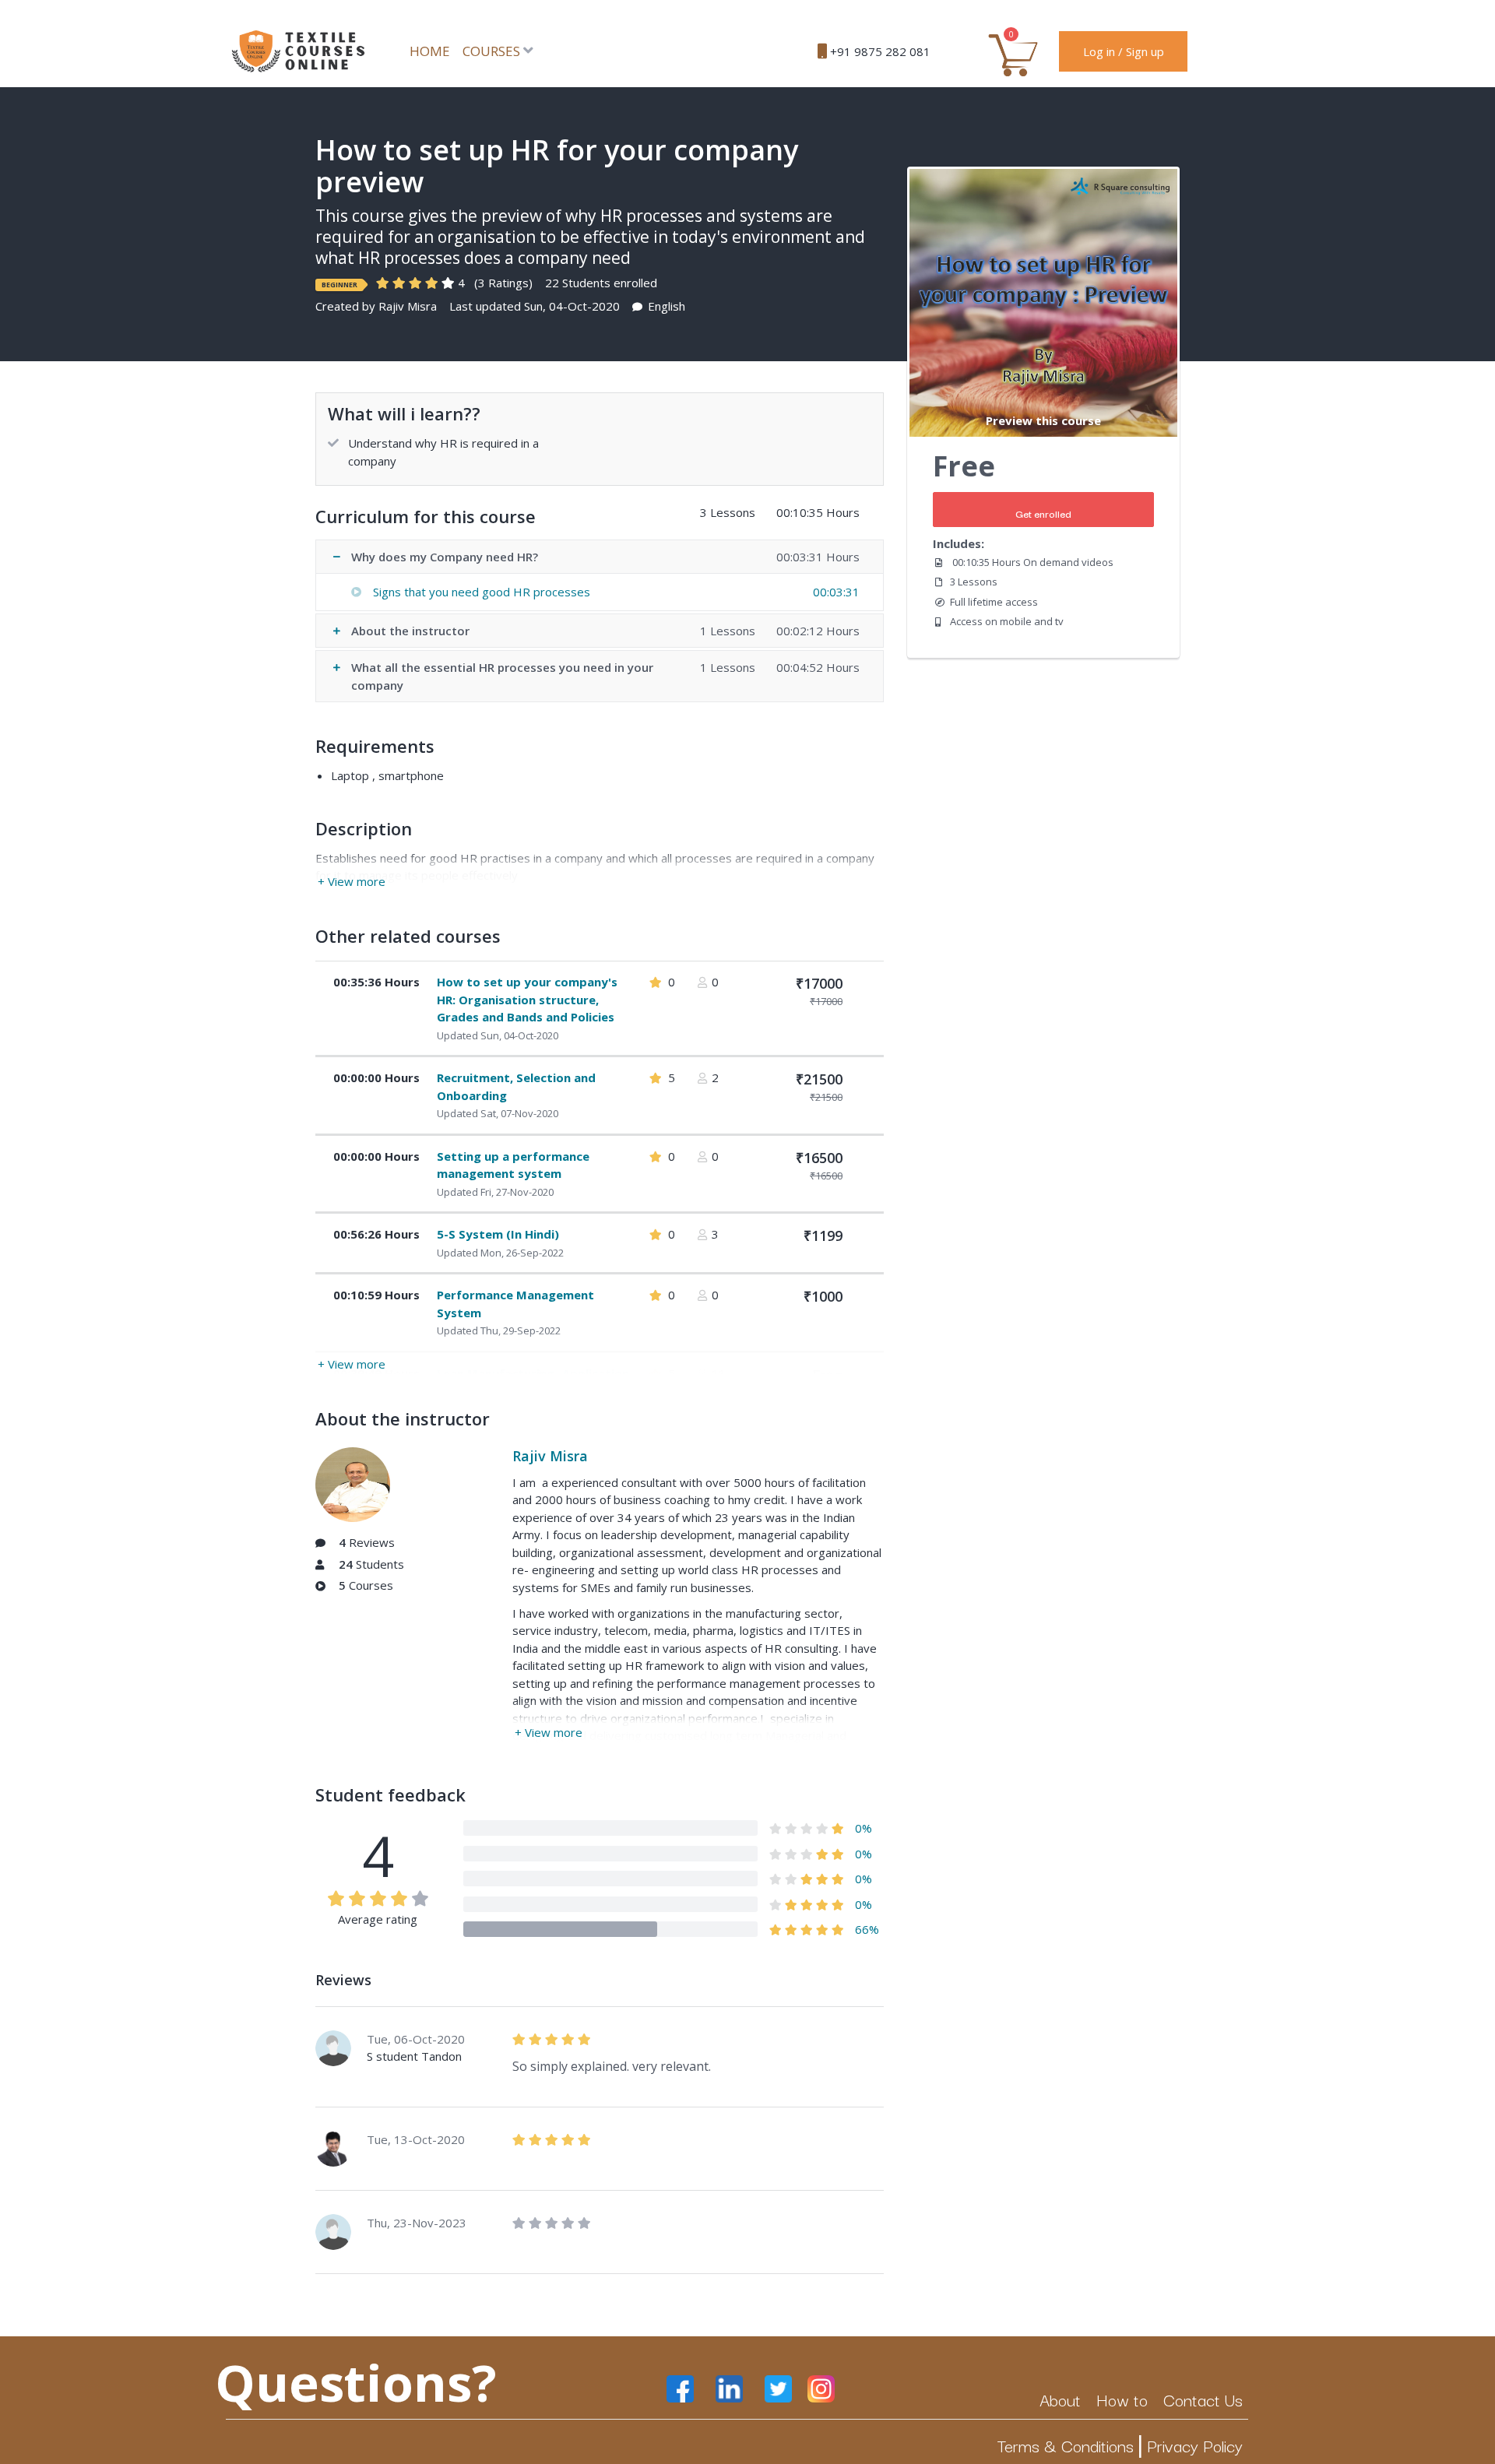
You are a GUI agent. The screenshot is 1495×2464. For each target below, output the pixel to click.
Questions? (356, 2382)
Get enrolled (1043, 513)
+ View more (352, 881)
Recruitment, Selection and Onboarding (516, 1086)
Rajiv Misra (408, 306)
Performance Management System (515, 1304)
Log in (1099, 51)
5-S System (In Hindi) (498, 1234)
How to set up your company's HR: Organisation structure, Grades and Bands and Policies (527, 999)
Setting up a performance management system (513, 1165)
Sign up (1145, 51)
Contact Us (1203, 2399)
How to (1122, 2399)
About (1060, 2399)
